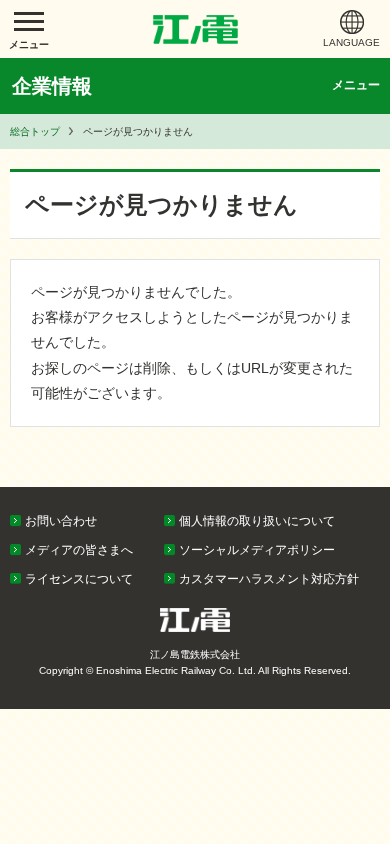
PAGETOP (337, 482)
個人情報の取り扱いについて (257, 521)
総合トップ (35, 131)
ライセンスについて (79, 579)
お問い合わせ (61, 521)
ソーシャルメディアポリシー (257, 550)
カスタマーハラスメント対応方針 (269, 579)
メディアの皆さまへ (79, 550)
